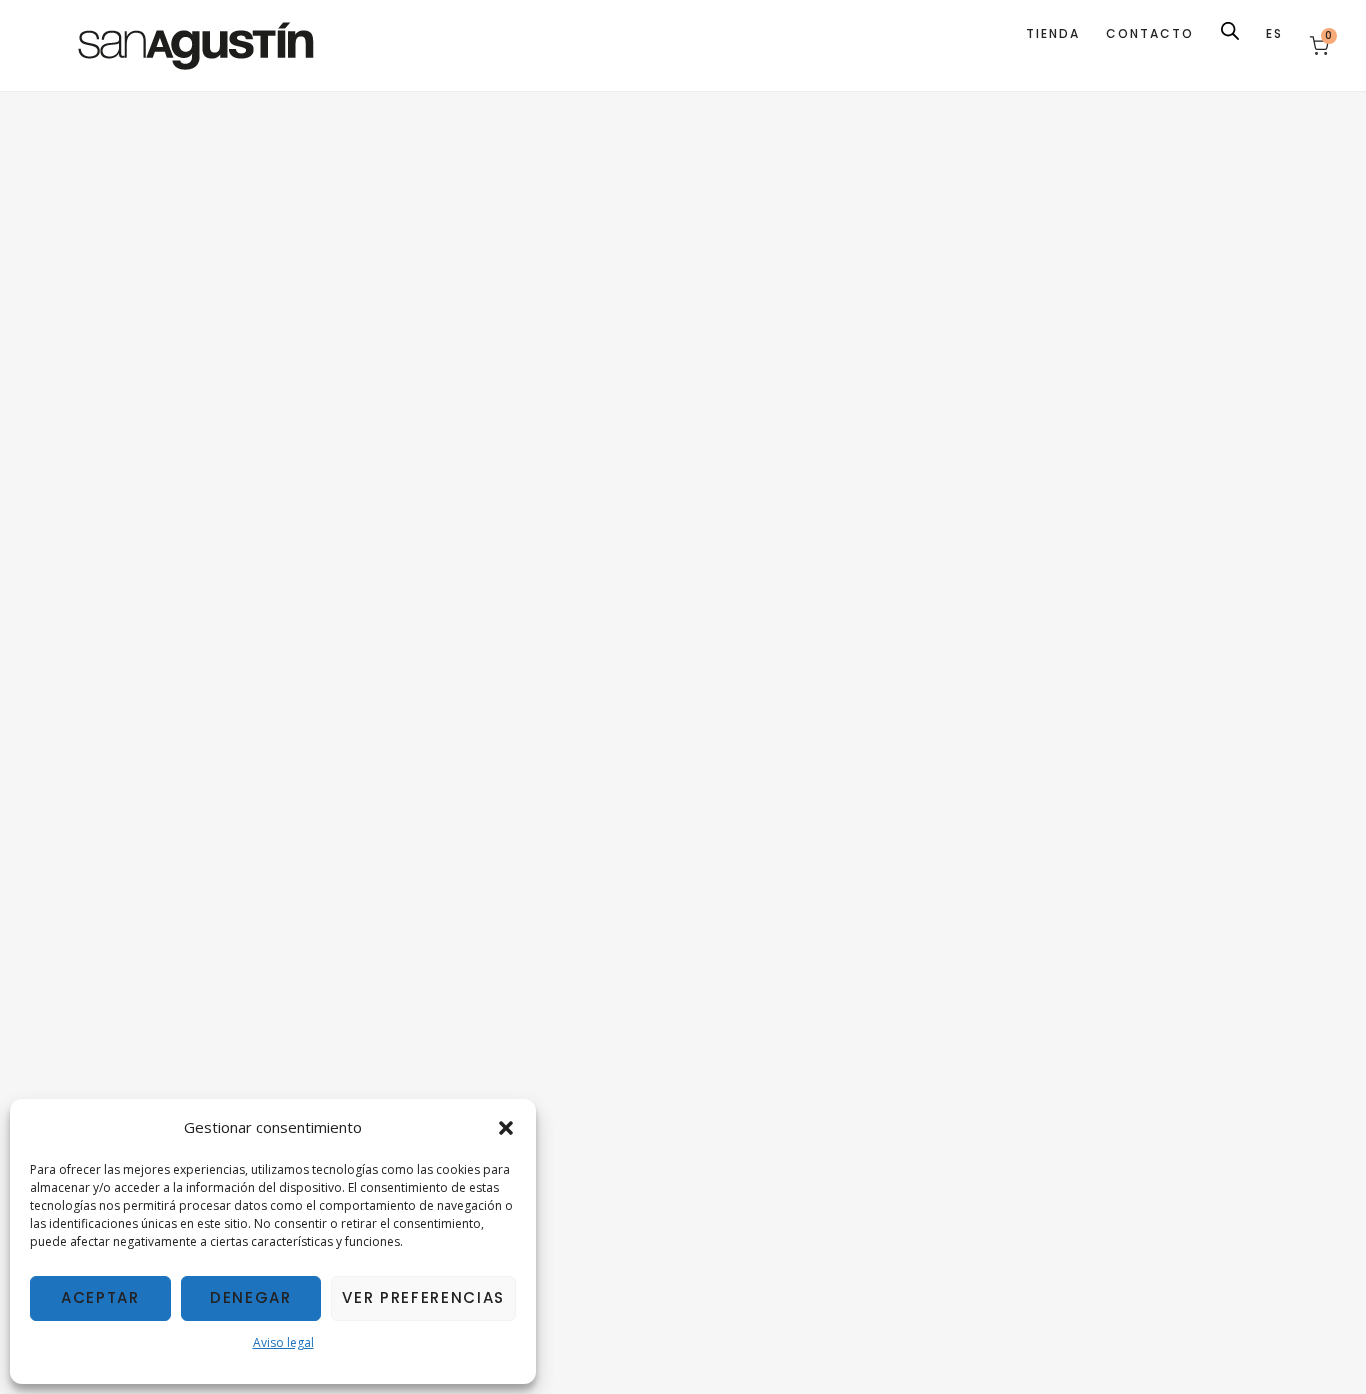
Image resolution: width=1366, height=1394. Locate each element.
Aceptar (100, 1297)
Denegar (251, 1297)
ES (1274, 33)
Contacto (1150, 33)
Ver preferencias (423, 1297)
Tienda (1053, 33)
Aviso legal (283, 1342)
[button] (506, 1128)
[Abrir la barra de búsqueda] (1230, 31)
